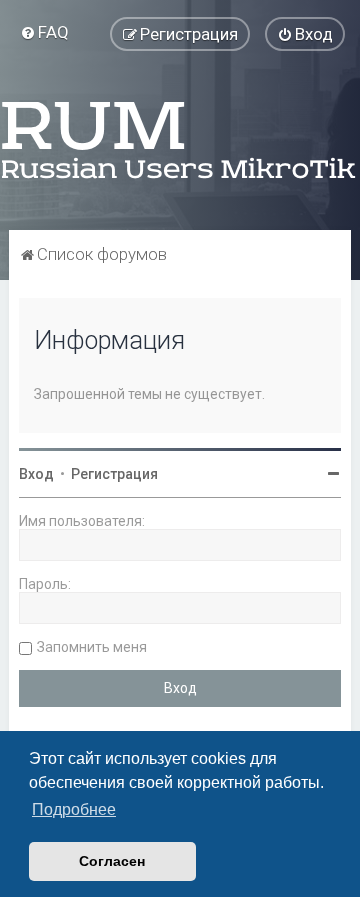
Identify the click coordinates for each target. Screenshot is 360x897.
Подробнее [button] (74, 809)
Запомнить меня (92, 647)
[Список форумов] (180, 140)
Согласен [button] (112, 861)
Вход (36, 474)
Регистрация (114, 474)
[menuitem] (44, 32)
